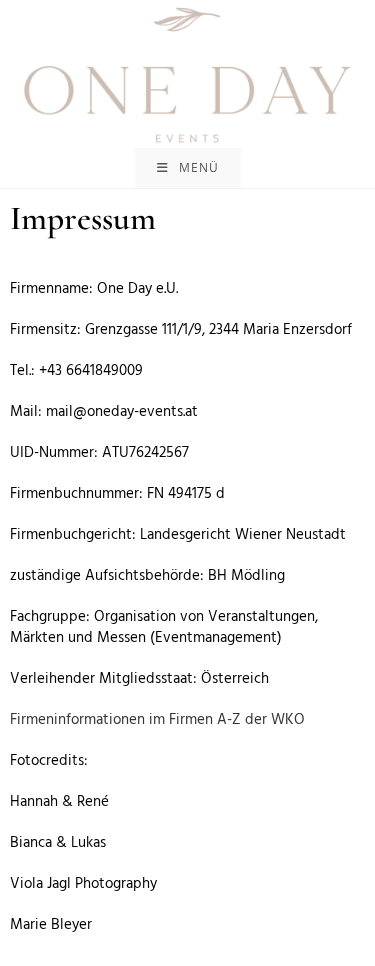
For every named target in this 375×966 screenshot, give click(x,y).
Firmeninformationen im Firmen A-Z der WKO (157, 720)
